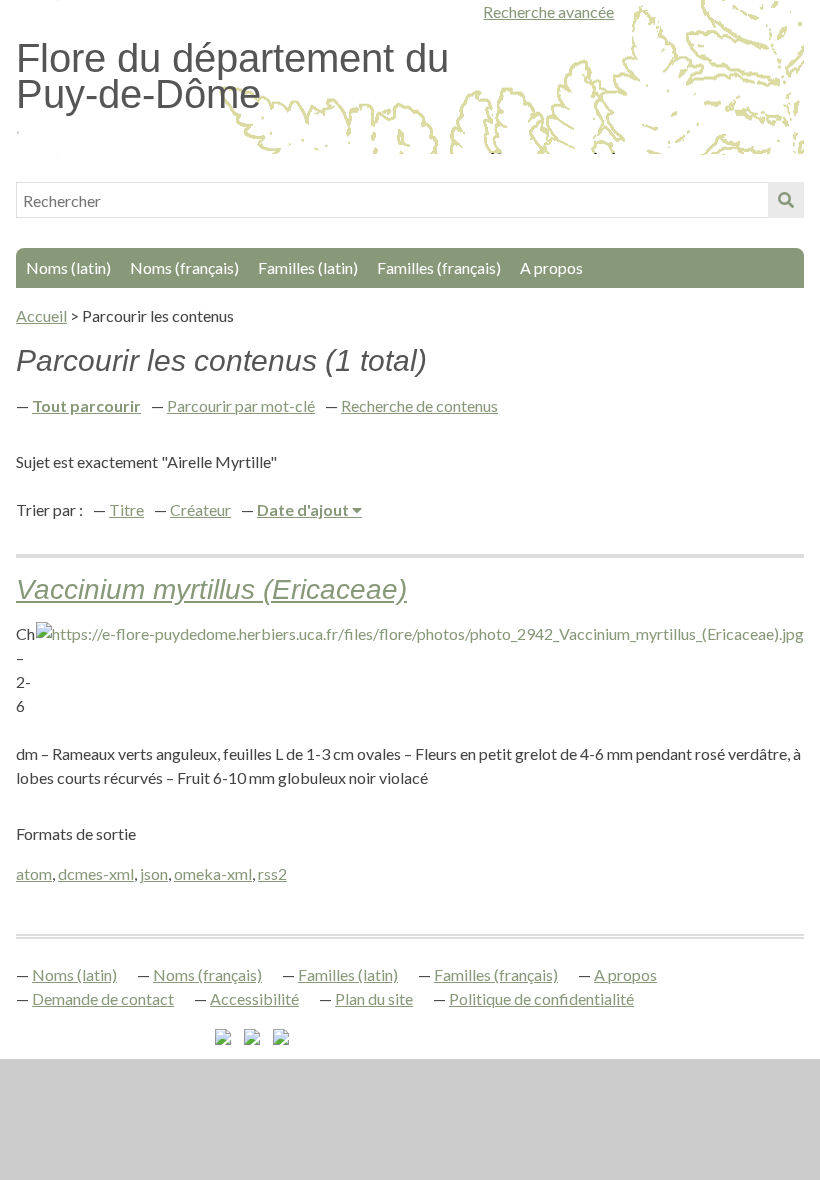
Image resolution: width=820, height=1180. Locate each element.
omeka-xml (213, 873)
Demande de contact (103, 998)
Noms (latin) (68, 267)
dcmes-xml (96, 873)
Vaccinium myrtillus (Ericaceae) (211, 589)
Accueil (41, 315)
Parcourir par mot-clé (241, 405)
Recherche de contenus (419, 405)
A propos (551, 267)
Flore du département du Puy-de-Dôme (232, 76)
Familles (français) (439, 267)
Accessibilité (254, 998)
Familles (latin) (308, 267)
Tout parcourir (86, 405)
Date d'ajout (304, 509)
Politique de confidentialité (541, 998)
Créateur (200, 509)
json (154, 873)
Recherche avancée (548, 11)
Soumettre (786, 200)
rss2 (272, 873)
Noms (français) (184, 267)
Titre (126, 509)
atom (34, 873)
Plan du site (374, 998)
